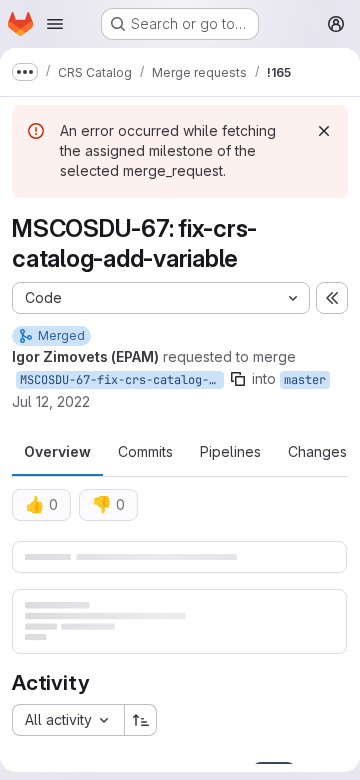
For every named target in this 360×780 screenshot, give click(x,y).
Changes (317, 451)
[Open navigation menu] (55, 24)
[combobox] (68, 720)
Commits (145, 451)
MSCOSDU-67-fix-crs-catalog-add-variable (122, 380)
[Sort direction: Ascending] (141, 720)
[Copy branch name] (238, 379)
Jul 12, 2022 (51, 401)
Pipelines (230, 451)
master (305, 380)
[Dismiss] (324, 131)
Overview (57, 451)
